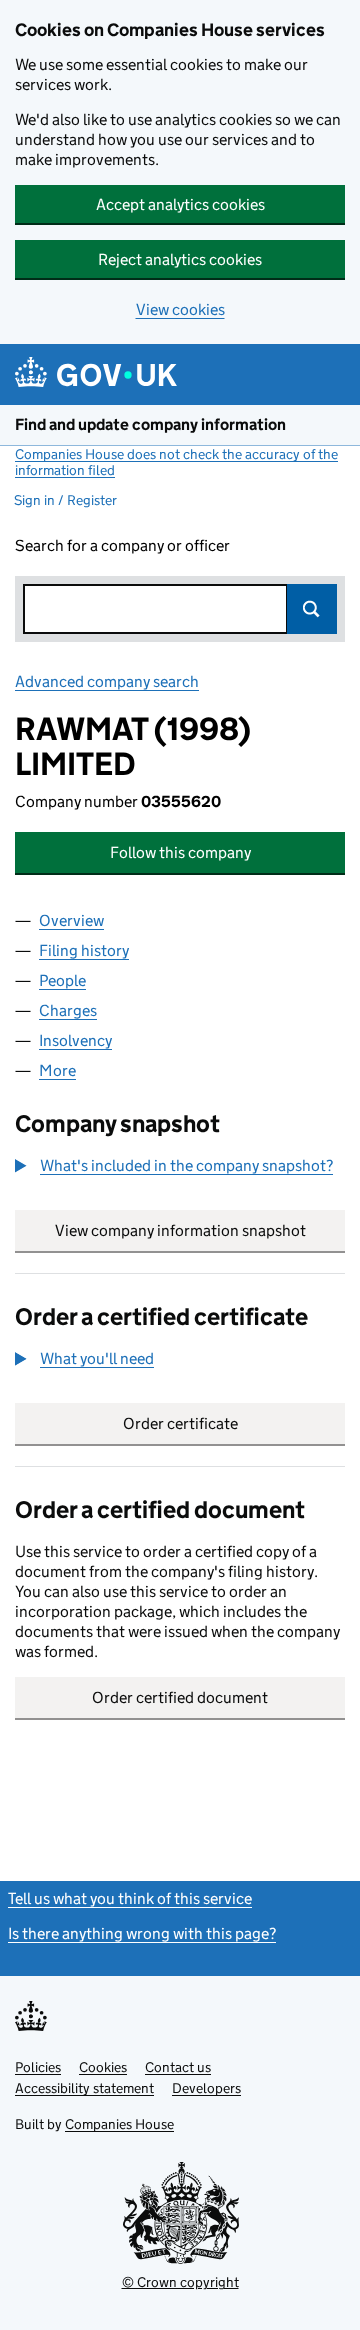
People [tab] (62, 980)
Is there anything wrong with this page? (142, 1933)
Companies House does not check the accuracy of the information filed (176, 462)
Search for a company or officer (122, 545)
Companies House (119, 2124)
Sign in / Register (65, 500)
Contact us (178, 2067)
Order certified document (180, 1697)
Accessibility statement (84, 2088)
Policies (38, 2067)
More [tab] (57, 1070)
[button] (174, 1166)
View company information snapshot (200, 1230)
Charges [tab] (68, 1010)
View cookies (180, 309)
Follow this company (180, 852)
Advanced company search (107, 681)
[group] (180, 1168)
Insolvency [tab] (75, 1040)
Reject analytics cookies (180, 259)
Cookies (103, 2067)
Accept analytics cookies (180, 204)
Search (312, 609)
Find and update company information (150, 424)
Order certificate (180, 1423)
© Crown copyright (180, 2282)
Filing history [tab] (84, 950)
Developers (206, 2088)
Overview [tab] (71, 920)
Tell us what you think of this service (130, 1898)
